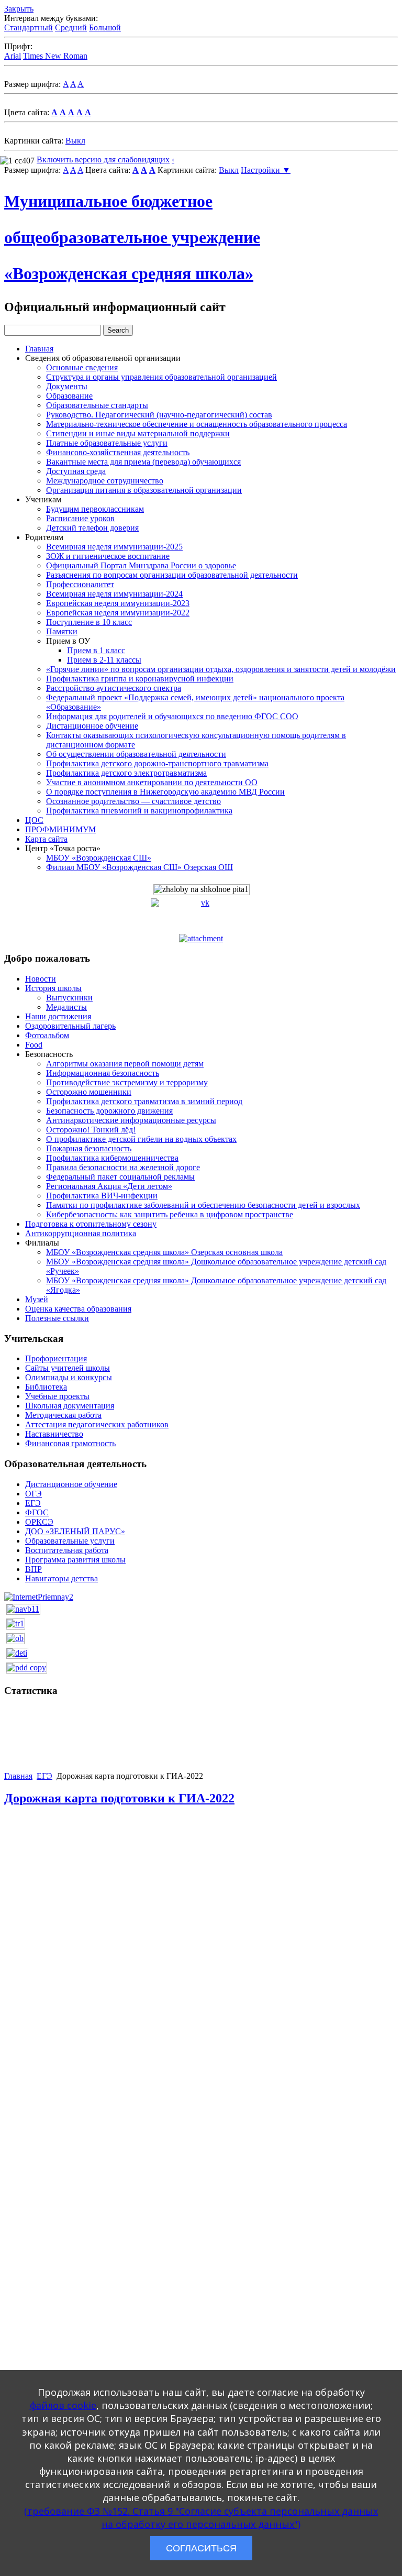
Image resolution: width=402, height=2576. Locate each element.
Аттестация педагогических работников (97, 1424)
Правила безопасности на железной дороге (123, 1167)
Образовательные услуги (70, 1541)
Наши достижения (58, 1016)
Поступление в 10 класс (89, 622)
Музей (37, 1299)
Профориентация (56, 1358)
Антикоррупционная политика (81, 1233)
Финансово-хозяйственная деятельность (118, 452)
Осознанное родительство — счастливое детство (133, 801)
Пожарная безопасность (89, 1148)
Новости (41, 979)
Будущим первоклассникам (95, 509)
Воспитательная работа (67, 1550)
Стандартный (29, 27)
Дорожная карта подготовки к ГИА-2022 (119, 1798)
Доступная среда (76, 471)
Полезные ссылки (57, 1318)
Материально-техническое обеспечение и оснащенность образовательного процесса (197, 424)
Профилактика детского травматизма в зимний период (144, 1101)
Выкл (75, 141)
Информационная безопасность (103, 1073)
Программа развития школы (75, 1560)
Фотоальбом (47, 1035)
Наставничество (54, 1434)
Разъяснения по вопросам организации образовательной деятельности (172, 575)
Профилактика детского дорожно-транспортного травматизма (157, 763)
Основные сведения (82, 367)
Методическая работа (63, 1415)
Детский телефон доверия (92, 528)
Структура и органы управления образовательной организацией (161, 377)
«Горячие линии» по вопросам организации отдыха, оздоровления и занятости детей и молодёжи (221, 669)
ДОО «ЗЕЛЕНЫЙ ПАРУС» (75, 1531)
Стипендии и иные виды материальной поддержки (138, 433)
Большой (105, 27)
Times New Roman (55, 56)
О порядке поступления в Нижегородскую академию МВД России (165, 792)
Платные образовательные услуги (107, 443)
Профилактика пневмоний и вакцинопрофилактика (139, 811)
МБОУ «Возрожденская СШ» (99, 858)
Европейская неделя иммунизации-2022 (118, 613)
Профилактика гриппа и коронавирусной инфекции (140, 679)
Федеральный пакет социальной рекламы (120, 1177)
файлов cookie (63, 2405)
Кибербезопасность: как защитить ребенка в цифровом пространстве (170, 1214)
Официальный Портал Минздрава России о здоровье (141, 565)
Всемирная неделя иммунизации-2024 (114, 594)
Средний (71, 27)
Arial (13, 56)
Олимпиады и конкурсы (69, 1377)
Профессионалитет (80, 584)
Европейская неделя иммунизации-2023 (118, 603)
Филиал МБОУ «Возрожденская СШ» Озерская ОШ (139, 867)
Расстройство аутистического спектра (114, 688)
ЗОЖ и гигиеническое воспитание (108, 556)
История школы (53, 988)
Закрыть (19, 9)
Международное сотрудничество (105, 481)
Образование (69, 396)
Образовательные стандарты (97, 405)
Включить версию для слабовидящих (103, 159)
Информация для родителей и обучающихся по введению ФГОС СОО (172, 716)
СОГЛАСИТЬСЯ (201, 2548)
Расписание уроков (80, 518)
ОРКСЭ (39, 1522)
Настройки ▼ (266, 170)
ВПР (33, 1569)
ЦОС (34, 820)
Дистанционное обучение (92, 726)
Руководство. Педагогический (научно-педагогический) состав (159, 415)
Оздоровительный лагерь (70, 1026)
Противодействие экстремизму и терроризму (127, 1082)
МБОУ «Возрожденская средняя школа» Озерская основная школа (164, 1252)
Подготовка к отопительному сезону (91, 1224)
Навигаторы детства (62, 1578)
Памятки (62, 631)
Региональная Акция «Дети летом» (109, 1186)
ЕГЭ (33, 1503)
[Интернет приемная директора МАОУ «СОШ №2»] (39, 1596)
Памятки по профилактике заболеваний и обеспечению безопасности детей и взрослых (203, 1205)
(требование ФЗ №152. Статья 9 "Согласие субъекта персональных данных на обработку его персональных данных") (201, 2518)
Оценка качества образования (78, 1309)
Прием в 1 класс (96, 650)
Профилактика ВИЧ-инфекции (102, 1196)
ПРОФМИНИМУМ (60, 829)
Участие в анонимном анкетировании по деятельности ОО (152, 782)
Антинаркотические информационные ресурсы (131, 1120)
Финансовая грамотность (70, 1443)
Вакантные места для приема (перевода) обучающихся (143, 462)
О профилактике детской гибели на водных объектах (141, 1139)
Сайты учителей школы (68, 1368)
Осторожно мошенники (89, 1092)
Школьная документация (70, 1406)
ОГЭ (33, 1494)
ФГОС (37, 1512)
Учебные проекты (57, 1396)
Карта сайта (46, 839)
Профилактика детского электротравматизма (126, 773)
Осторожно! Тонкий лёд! (91, 1130)
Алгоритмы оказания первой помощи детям (125, 1064)
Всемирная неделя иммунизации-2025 (114, 547)
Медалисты (66, 1007)
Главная (39, 349)
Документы (67, 386)
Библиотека (46, 1387)
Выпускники (69, 998)
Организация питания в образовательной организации (144, 490)
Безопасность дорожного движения (109, 1111)
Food (34, 1045)
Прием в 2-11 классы (104, 660)
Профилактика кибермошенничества (112, 1158)
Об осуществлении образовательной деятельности (136, 754)
